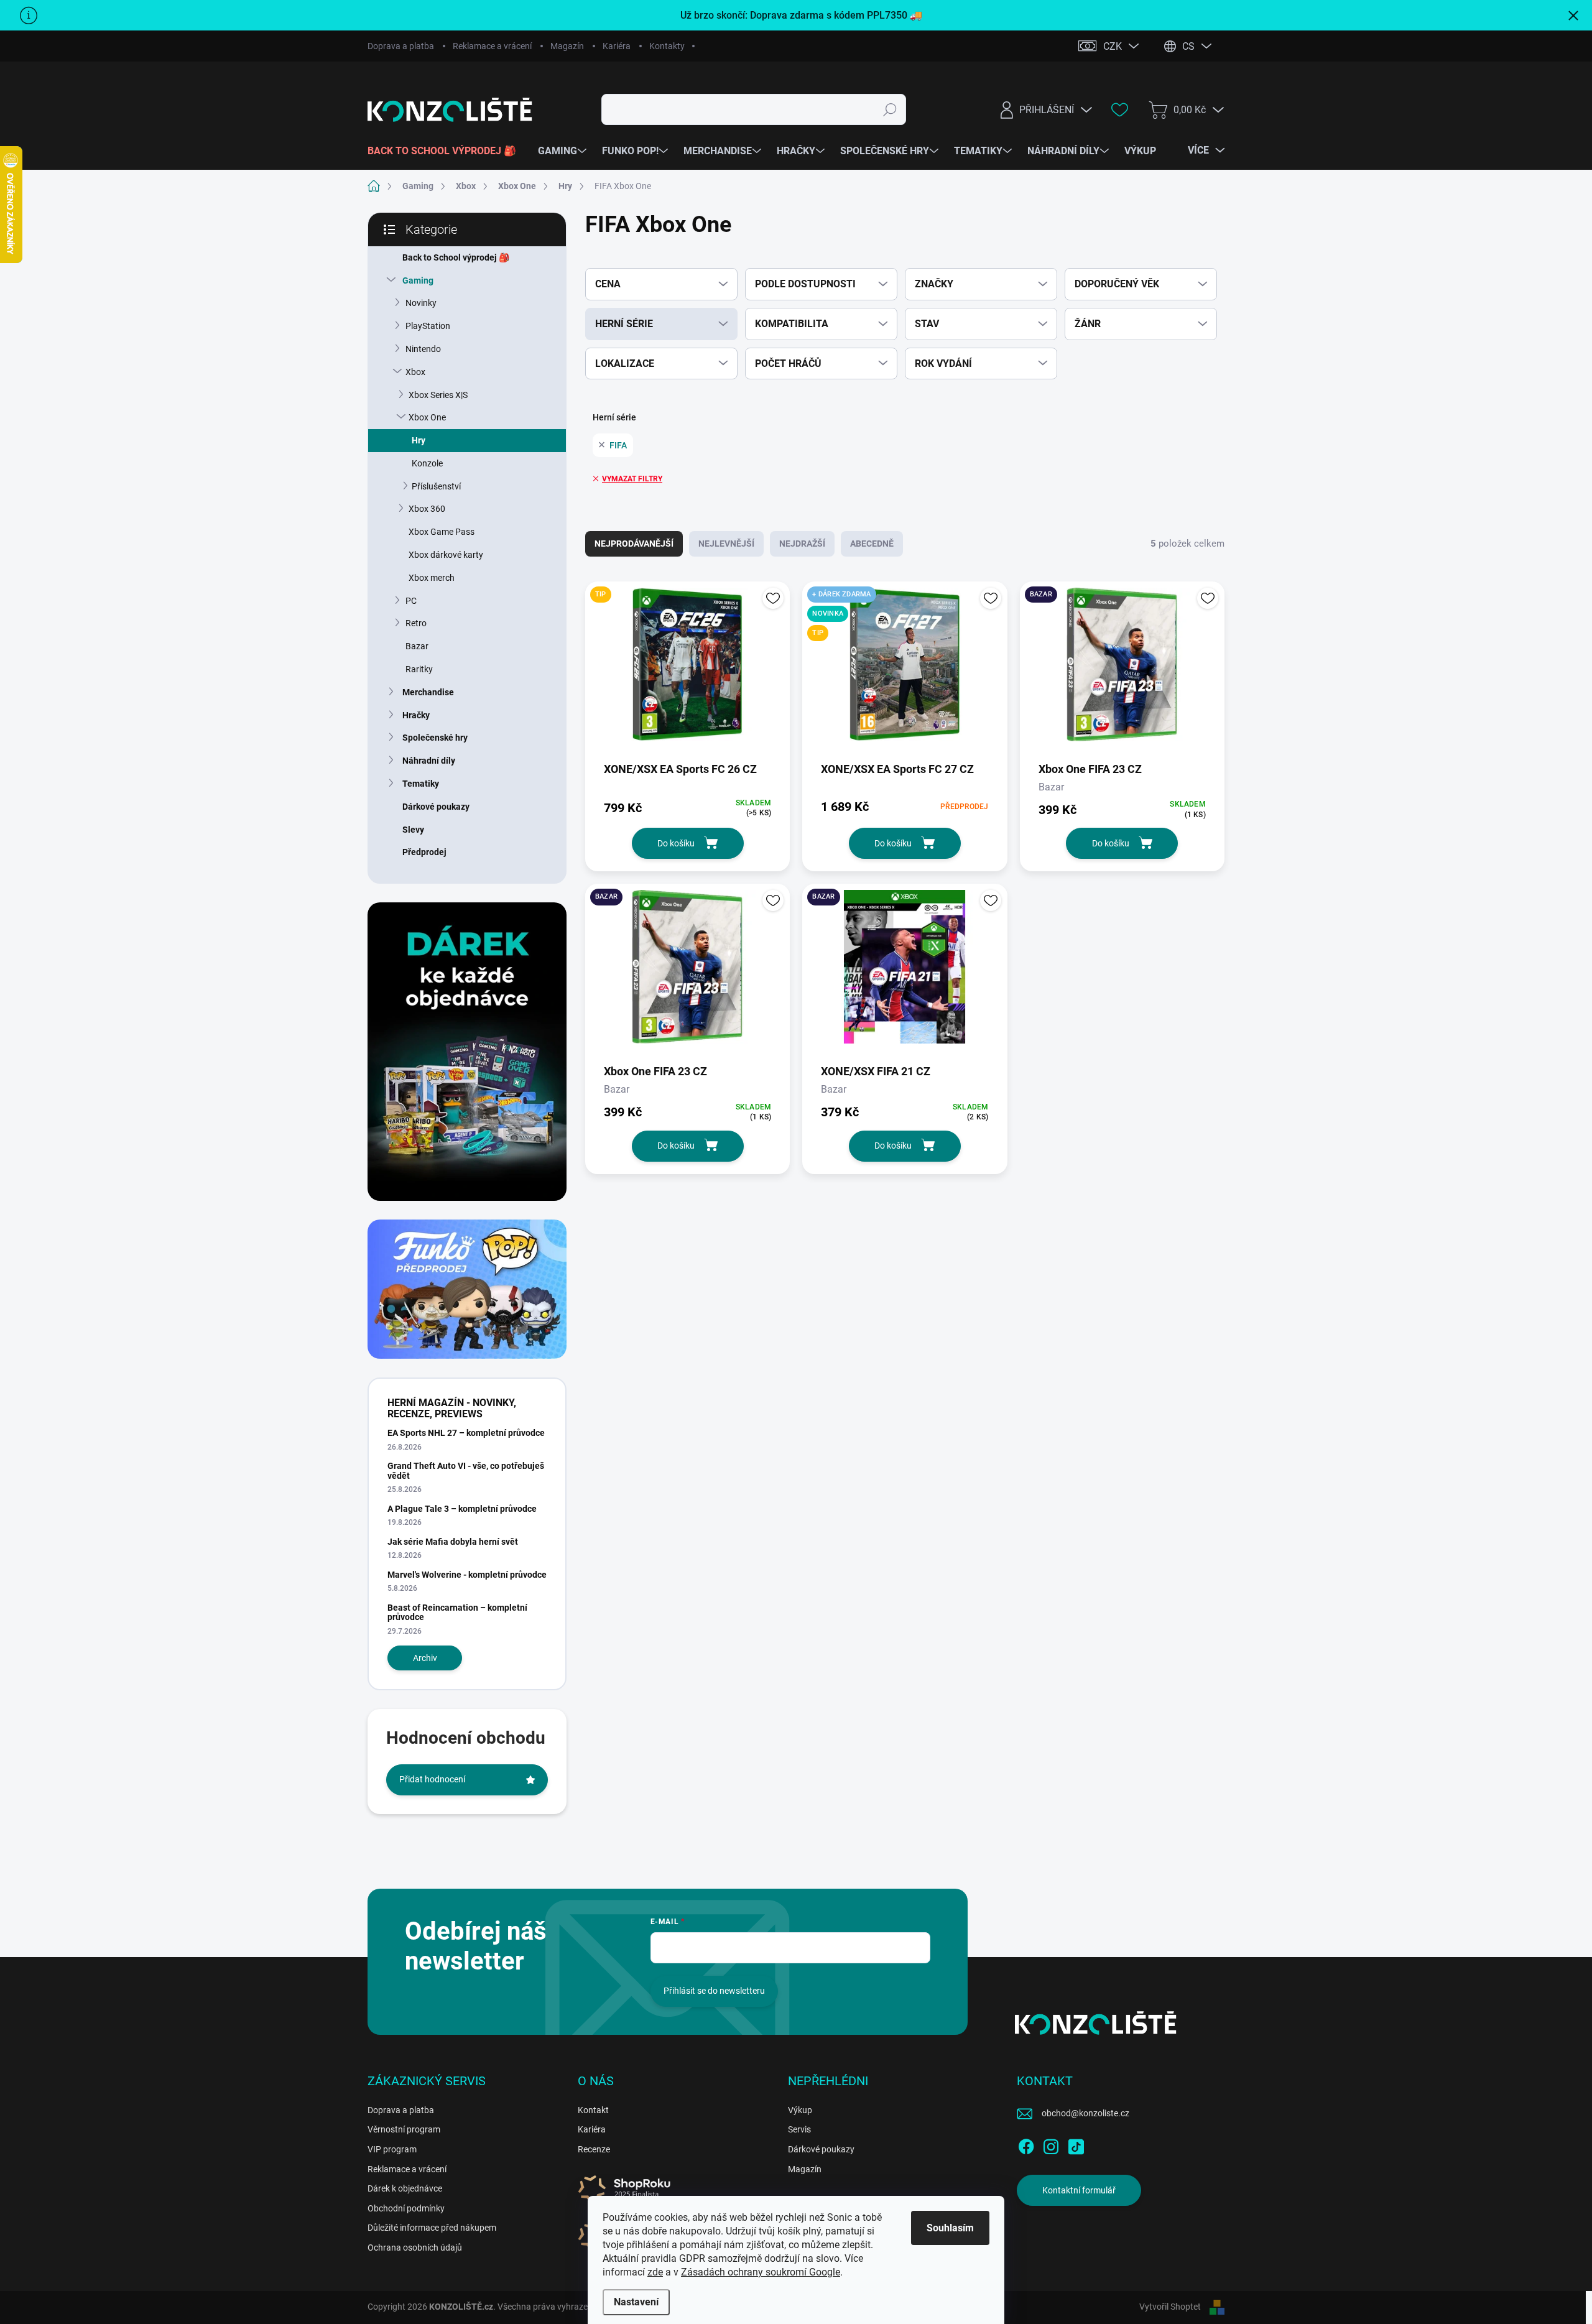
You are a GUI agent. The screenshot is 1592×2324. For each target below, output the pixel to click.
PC (411, 601)
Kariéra (617, 46)
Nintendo (423, 349)
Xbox (415, 372)
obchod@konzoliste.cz (1085, 2113)
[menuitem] (447, 151)
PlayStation (428, 326)
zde (655, 2272)
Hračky (416, 715)
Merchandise (428, 692)
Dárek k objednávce (405, 2188)
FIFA (618, 445)
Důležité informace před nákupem (432, 2228)
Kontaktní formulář (1079, 2190)
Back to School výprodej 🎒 (456, 257)
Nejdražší (802, 544)
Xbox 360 (427, 509)
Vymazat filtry (632, 479)
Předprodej (424, 852)
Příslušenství (436, 486)
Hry (419, 440)
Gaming (418, 280)
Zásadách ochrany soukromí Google (761, 2272)
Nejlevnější (726, 544)
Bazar (417, 646)
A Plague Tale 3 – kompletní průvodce (462, 1509)
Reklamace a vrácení (492, 46)
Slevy (413, 830)
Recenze (594, 2149)
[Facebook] (1026, 2144)
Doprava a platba (401, 46)
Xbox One (427, 417)
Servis (799, 2129)
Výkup (800, 2110)
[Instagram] (1051, 2144)
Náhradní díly (429, 761)
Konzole (427, 463)
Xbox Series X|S (438, 395)
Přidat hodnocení (432, 1779)
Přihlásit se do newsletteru (714, 1991)
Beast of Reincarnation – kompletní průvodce (457, 1612)
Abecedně (872, 544)
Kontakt (593, 2110)
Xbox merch (432, 578)
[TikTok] (1076, 2144)
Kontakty (667, 46)
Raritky (419, 669)
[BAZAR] (1122, 671)
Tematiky (421, 784)
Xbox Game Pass (442, 532)
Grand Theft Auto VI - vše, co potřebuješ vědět (466, 1470)
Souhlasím (950, 2228)
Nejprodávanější (634, 544)
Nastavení (636, 2302)
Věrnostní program (404, 2129)
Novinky (421, 303)
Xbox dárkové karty (446, 555)
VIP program (392, 2149)
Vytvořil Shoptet (1170, 2307)
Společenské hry (435, 738)
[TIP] (687, 671)
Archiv (425, 1658)
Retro (416, 623)
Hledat (890, 109)
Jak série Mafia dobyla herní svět (453, 1542)
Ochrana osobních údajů (415, 2248)
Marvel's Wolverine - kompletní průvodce (467, 1575)
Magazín (567, 46)
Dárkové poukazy (436, 807)
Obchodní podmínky (406, 2208)
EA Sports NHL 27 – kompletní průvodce (466, 1433)
